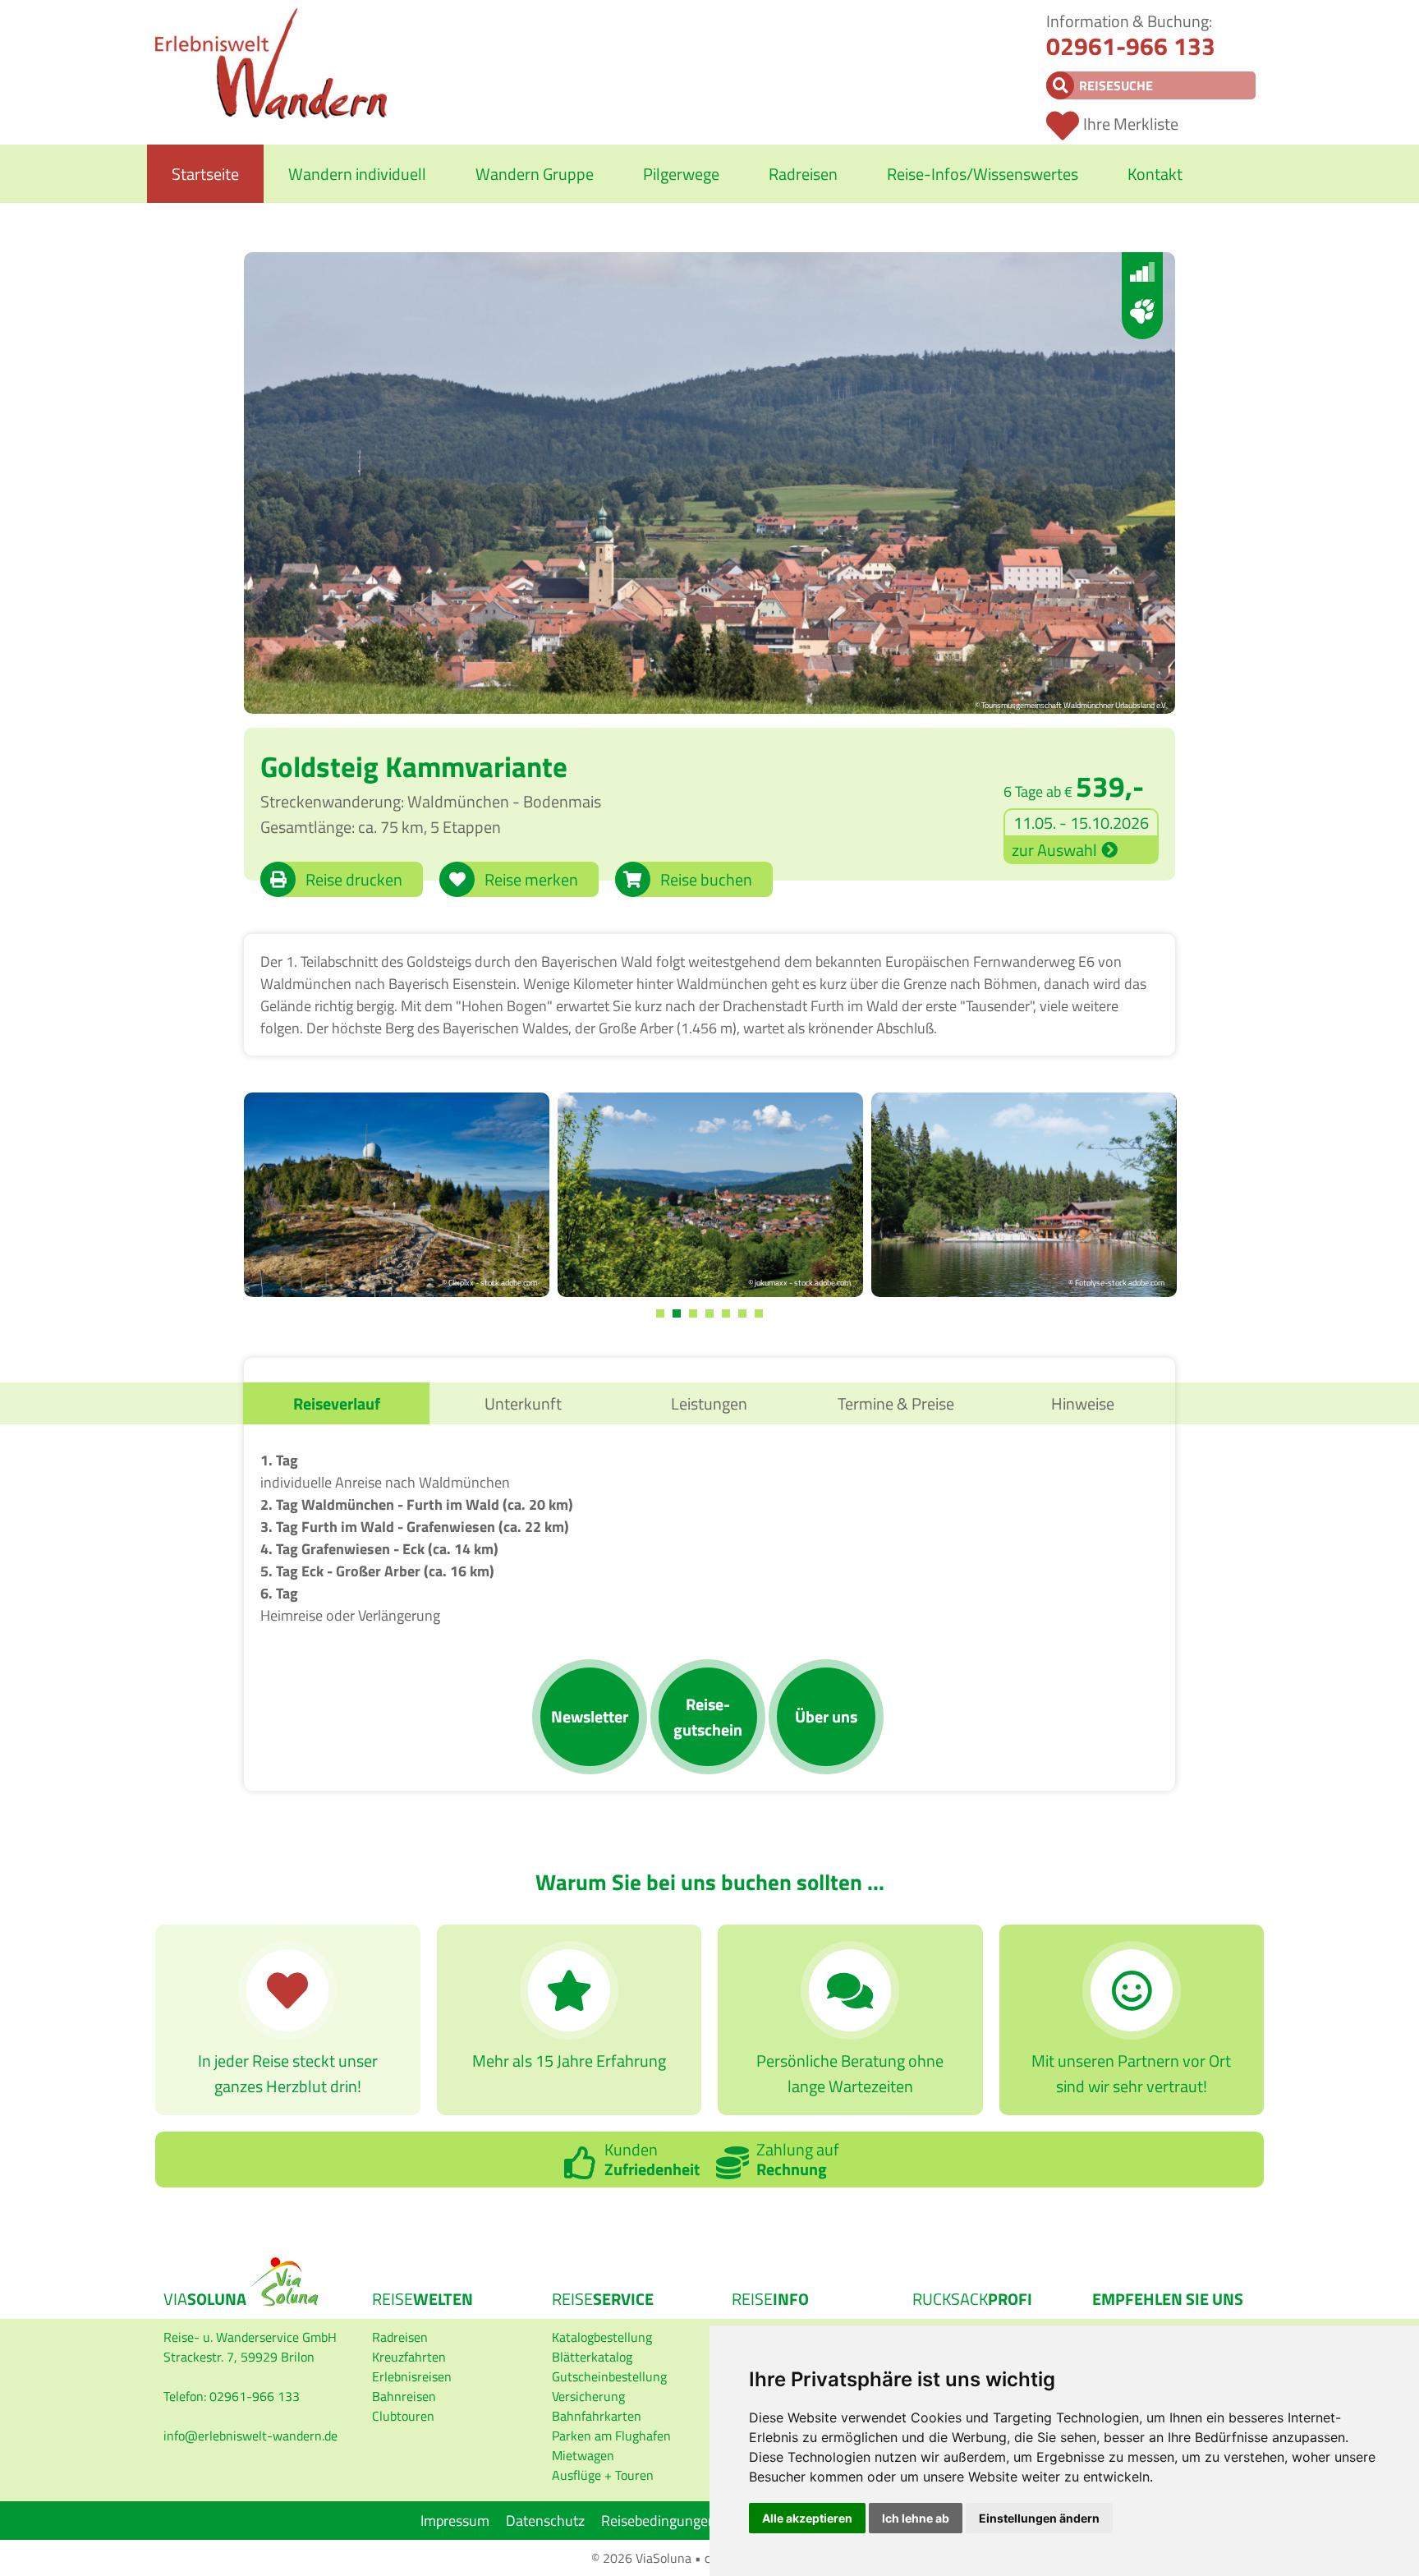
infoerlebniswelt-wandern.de (250, 2436)
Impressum (455, 2521)
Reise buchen (706, 879)
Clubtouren (403, 2416)
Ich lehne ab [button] (916, 2518)
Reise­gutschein (708, 1717)
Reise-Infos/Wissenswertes (983, 174)
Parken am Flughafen (611, 2436)
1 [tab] (660, 1313)
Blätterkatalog (592, 2357)
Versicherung (588, 2396)
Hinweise (1083, 1403)
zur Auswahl (1054, 850)
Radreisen (803, 174)
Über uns (826, 1716)
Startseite (205, 174)
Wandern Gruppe (535, 174)
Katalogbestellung (602, 2337)
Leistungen (709, 1403)
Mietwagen (583, 2455)
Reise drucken (354, 879)
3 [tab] (693, 1313)
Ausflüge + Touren (603, 2475)
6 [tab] (742, 1313)
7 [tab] (759, 1313)
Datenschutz (545, 2521)
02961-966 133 (1131, 46)
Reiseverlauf (337, 1403)
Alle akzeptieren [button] (807, 2518)
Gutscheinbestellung (609, 2376)
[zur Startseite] (271, 114)
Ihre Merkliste (1131, 124)
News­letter (590, 1716)
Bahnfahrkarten (597, 2416)
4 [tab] (709, 1313)
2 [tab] (677, 1313)
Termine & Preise (896, 1403)
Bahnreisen (404, 2396)
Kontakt (1155, 174)
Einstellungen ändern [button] (1039, 2518)
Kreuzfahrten (409, 2357)
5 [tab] (726, 1313)
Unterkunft (523, 1403)
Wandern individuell (357, 174)
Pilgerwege (681, 174)
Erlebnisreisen (412, 2376)
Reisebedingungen (659, 2521)
